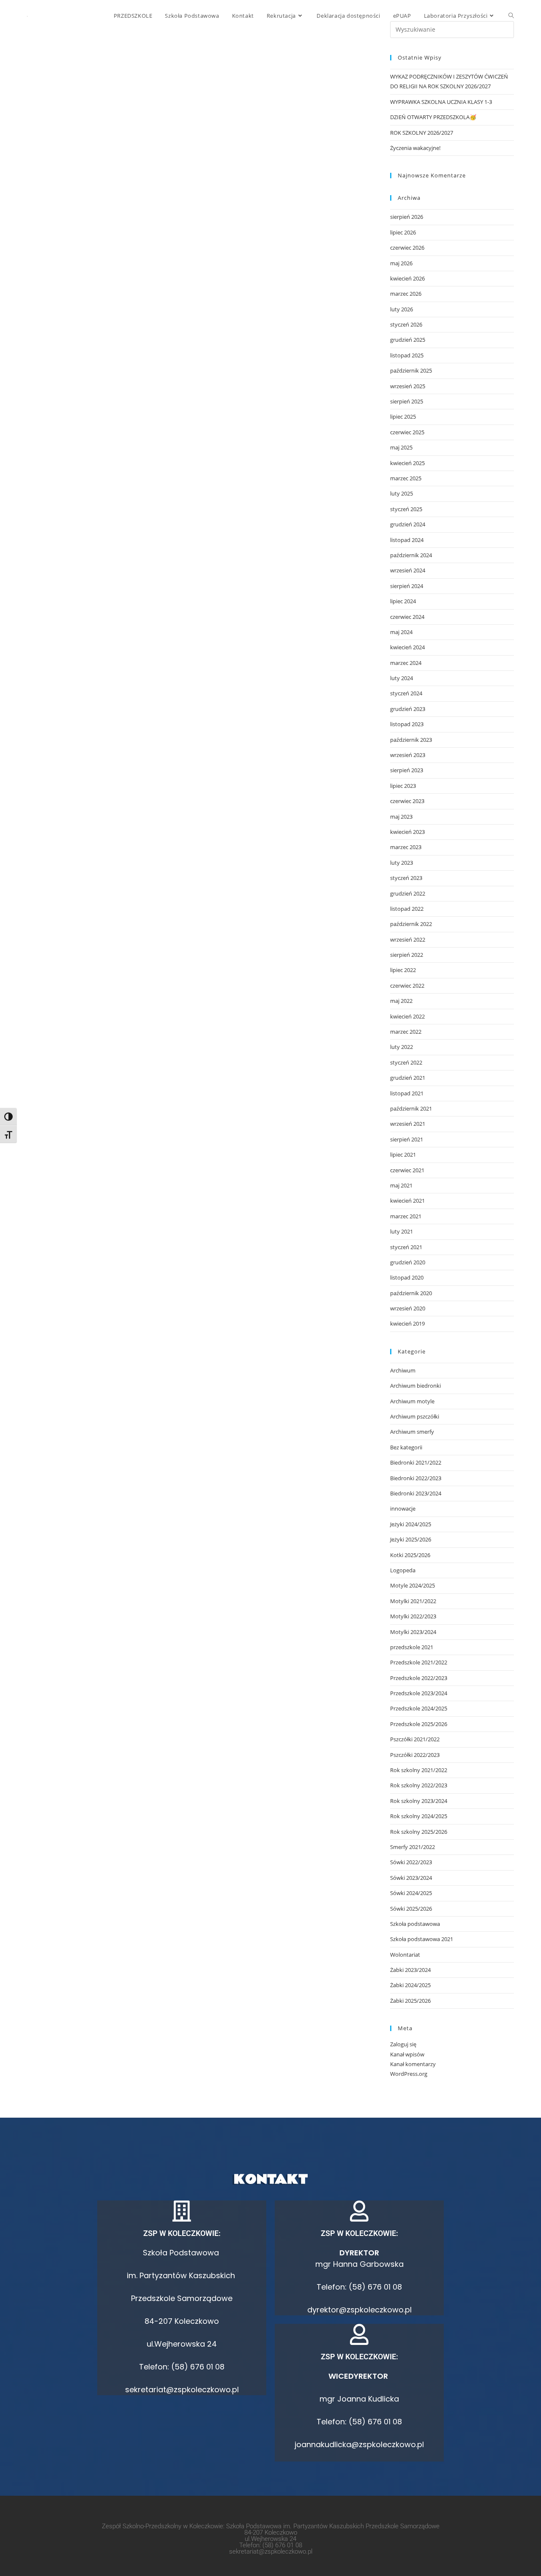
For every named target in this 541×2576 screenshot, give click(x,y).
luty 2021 (402, 1231)
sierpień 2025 (407, 401)
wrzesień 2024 (408, 570)
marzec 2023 (406, 847)
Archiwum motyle (412, 1401)
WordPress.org (409, 2074)
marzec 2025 (406, 478)
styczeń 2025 (406, 509)
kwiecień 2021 (407, 1201)
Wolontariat (405, 1955)
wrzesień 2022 (408, 939)
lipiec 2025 (403, 417)
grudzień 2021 (408, 1078)
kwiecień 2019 (407, 1323)
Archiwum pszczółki (415, 1416)
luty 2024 (402, 678)
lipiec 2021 (403, 1155)
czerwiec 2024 (407, 617)
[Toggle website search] (511, 16)
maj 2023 (401, 817)
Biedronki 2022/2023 (416, 1478)
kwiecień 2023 (407, 832)
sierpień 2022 (407, 955)
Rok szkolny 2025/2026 (419, 1832)
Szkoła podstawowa (415, 1924)
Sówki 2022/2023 (411, 1862)
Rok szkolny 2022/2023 (419, 1785)
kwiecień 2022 (407, 1016)
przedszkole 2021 (412, 1647)
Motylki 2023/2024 (413, 1632)
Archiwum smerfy (412, 1432)
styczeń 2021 (406, 1247)
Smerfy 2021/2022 (413, 1847)
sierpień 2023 (407, 770)
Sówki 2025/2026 (411, 1909)
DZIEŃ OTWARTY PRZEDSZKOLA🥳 (433, 117)
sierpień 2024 (407, 586)
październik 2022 (411, 924)
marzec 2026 (406, 294)
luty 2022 (402, 1047)
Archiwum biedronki (415, 1386)
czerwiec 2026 (407, 248)
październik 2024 (411, 555)
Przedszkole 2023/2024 (419, 1693)
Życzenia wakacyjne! (415, 148)
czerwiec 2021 (407, 1170)
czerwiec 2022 (407, 986)
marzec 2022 (406, 1032)
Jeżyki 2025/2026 (411, 1539)
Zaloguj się (403, 2044)
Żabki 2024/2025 (410, 1985)
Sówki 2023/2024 (411, 1878)
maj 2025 (401, 447)
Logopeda (403, 1570)
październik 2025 (411, 370)
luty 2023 (402, 863)
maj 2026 (401, 263)
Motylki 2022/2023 (413, 1616)
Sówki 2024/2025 (411, 1893)
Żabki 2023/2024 (410, 1970)
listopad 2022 (407, 909)
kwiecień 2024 (407, 647)
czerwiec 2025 (407, 432)
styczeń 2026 (406, 324)
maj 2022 (401, 1001)
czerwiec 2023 (407, 801)
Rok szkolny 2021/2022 (419, 1770)
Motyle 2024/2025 (413, 1585)
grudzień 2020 (408, 1262)
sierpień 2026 (407, 217)
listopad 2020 (407, 1277)
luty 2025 (402, 493)
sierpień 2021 (407, 1139)
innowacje (403, 1509)
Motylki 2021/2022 (413, 1601)
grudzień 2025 (408, 340)
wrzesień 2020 (408, 1308)
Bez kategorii (406, 1447)
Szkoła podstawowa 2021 (422, 1939)
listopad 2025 (407, 355)
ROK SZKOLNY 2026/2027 (422, 133)
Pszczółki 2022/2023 (415, 1755)
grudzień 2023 (408, 709)
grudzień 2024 (408, 524)
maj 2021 (401, 1185)
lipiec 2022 (403, 970)
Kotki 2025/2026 (410, 1555)
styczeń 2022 (406, 1062)
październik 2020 (411, 1293)
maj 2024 (401, 632)
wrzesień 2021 (408, 1124)
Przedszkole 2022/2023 (419, 1678)
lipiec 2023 (403, 786)
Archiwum (403, 1370)
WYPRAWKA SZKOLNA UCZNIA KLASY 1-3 (441, 102)
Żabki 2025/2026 (410, 2001)
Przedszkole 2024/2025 (419, 1708)
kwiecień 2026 (407, 278)
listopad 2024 (407, 540)
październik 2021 (411, 1108)
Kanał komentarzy (413, 2064)
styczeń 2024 (406, 693)
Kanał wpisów (407, 2054)
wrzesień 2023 (408, 755)
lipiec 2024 (403, 601)
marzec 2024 (406, 663)
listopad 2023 (407, 724)
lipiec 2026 (403, 232)
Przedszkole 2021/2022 (419, 1662)
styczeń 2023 (406, 878)
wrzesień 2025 (408, 386)
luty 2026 (402, 309)
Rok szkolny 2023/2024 (419, 1801)
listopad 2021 (407, 1093)
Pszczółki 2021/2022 (415, 1739)
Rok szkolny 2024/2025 (419, 1816)
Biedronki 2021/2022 (416, 1462)
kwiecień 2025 (407, 463)
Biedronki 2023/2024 (416, 1493)
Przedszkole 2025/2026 (419, 1724)
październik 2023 (411, 740)
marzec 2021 (406, 1216)
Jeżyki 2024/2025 (411, 1524)
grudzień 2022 (408, 893)
